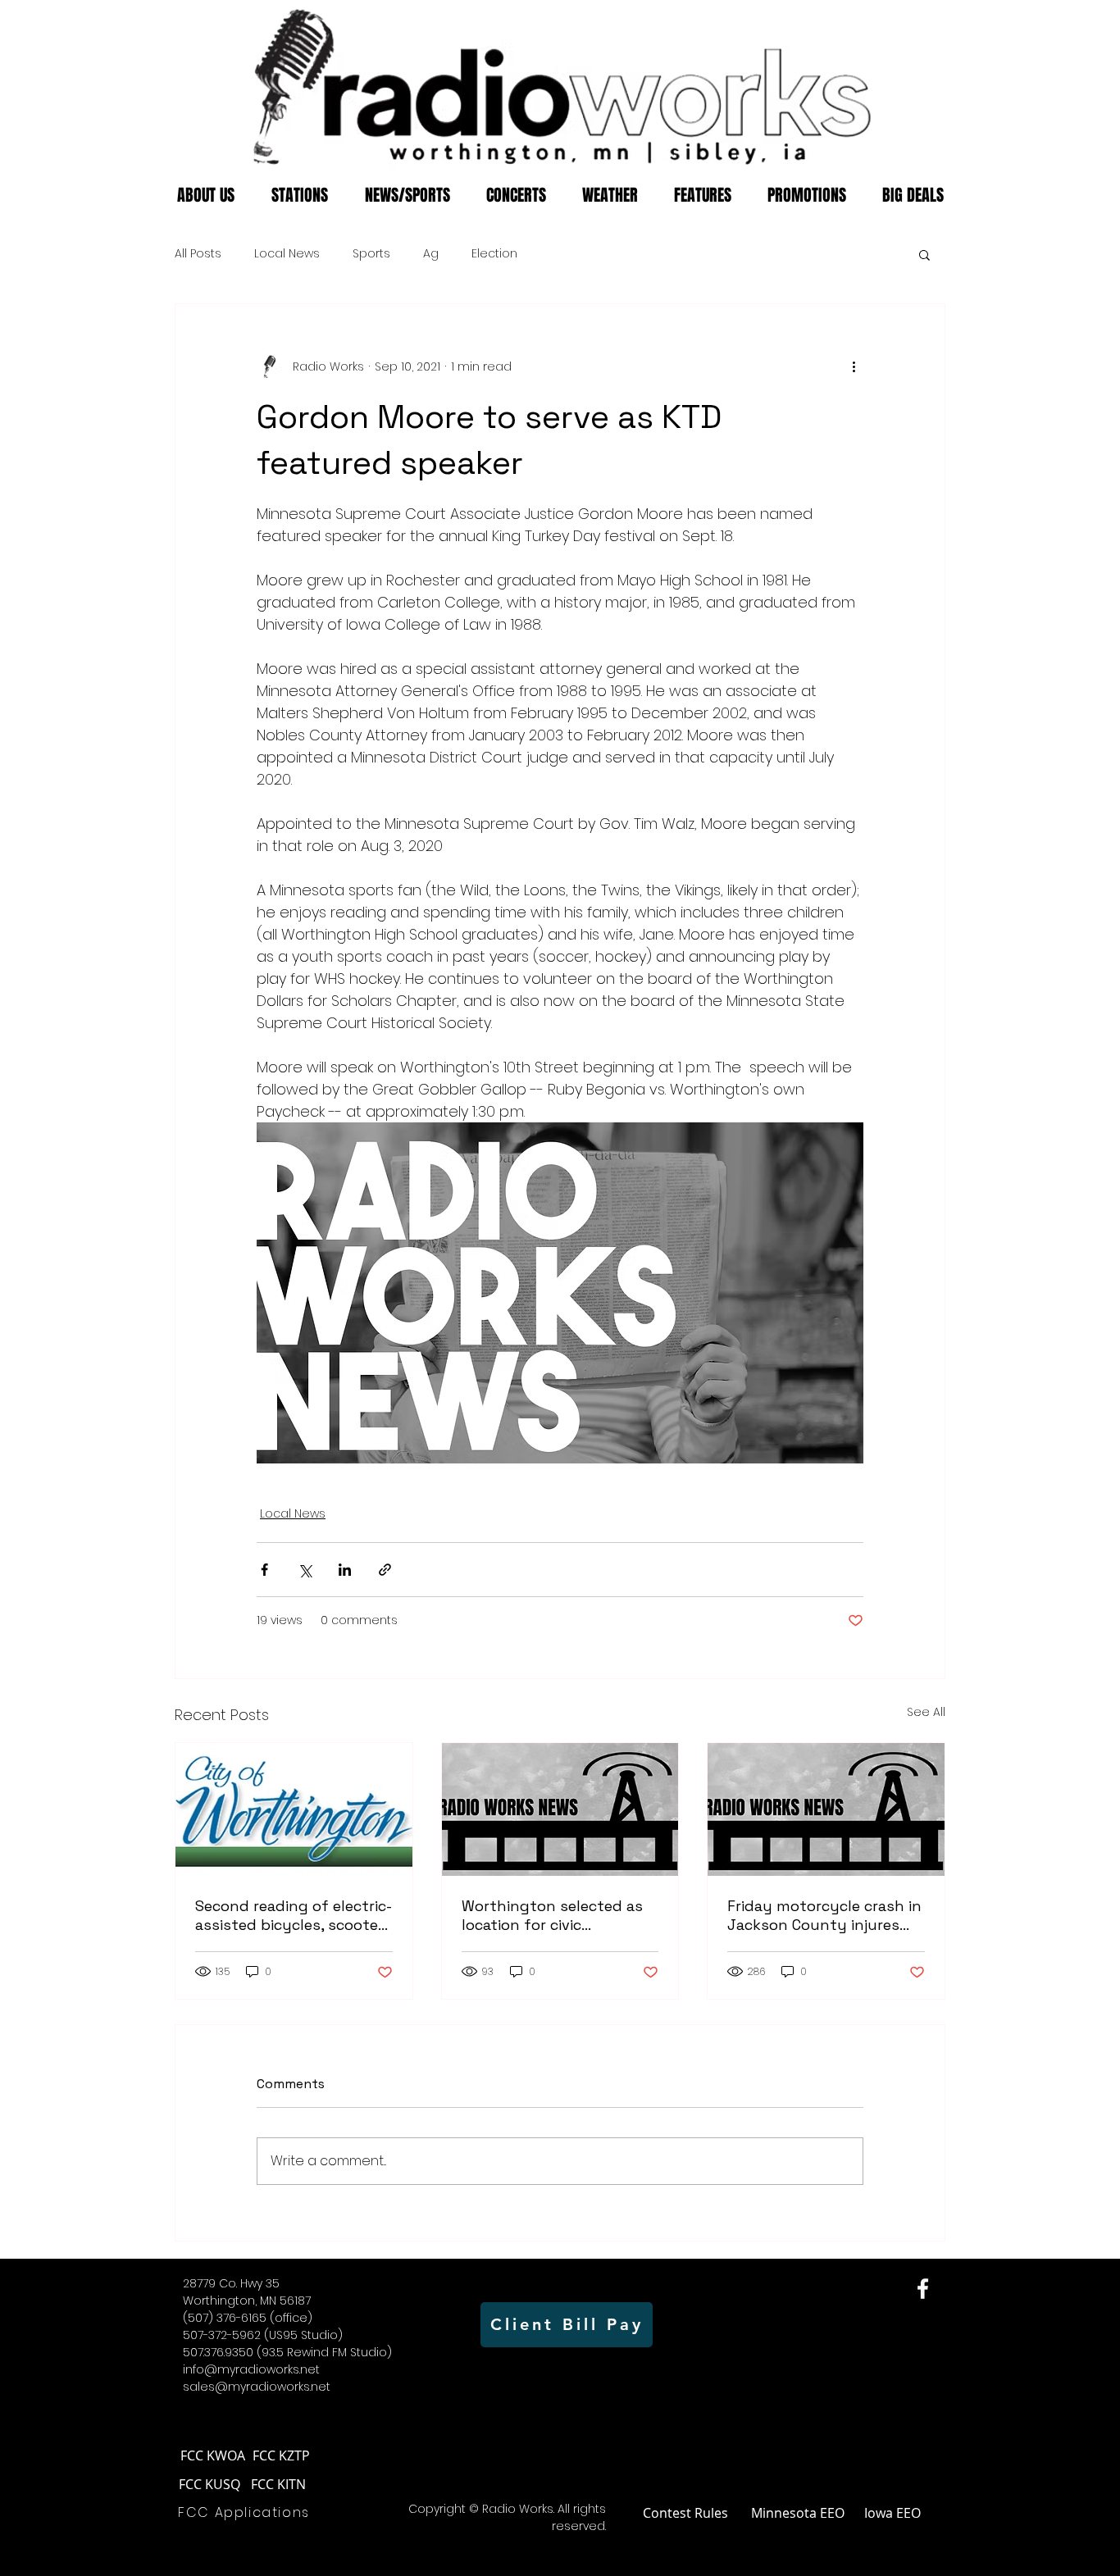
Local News (287, 254)
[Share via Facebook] (264, 1570)
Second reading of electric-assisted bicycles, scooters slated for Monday (294, 1915)
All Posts (198, 254)
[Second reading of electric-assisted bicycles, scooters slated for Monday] (294, 1809)
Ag (431, 254)
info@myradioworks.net (251, 2369)
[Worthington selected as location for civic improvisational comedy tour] (560, 1809)
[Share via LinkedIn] (345, 1570)
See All (926, 1712)
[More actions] (854, 366)
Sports (371, 254)
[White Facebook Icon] (923, 2289)
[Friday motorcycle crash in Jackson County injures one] (826, 1809)
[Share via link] (385, 1570)
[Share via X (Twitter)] (305, 1570)
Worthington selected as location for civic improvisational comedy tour (552, 1915)
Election (494, 254)
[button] (924, 254)
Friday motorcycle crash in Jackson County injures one (824, 1915)
